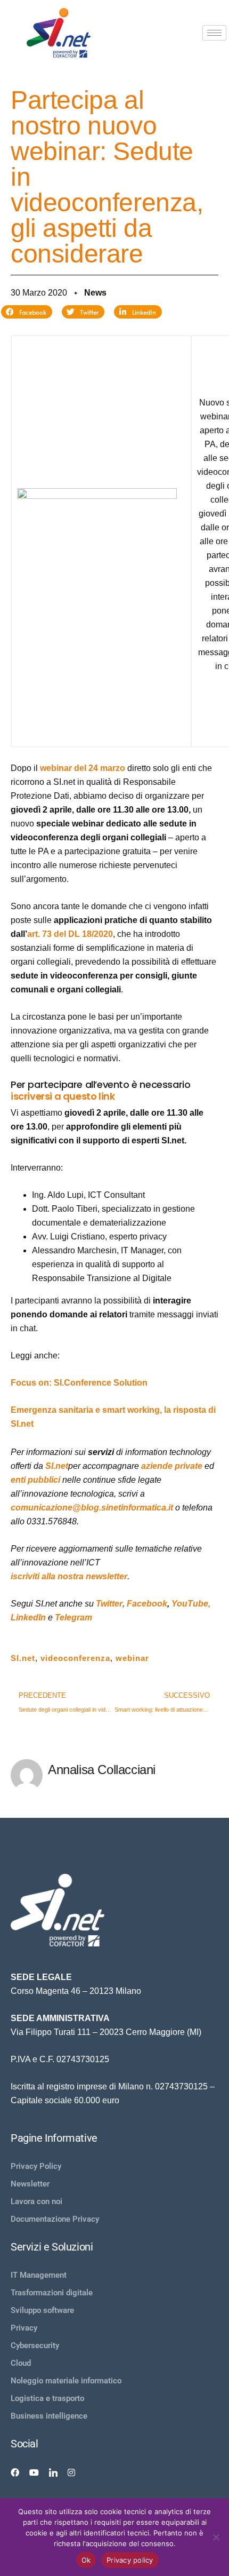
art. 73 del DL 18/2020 (70, 934)
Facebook (147, 1604)
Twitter (109, 1604)
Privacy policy (130, 2560)
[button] (27, 312)
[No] (216, 2537)
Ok (86, 2560)
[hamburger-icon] (214, 33)
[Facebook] (15, 2472)
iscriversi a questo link (63, 1096)
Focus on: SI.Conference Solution (79, 1383)
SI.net (57, 1466)
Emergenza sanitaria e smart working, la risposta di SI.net (113, 1417)
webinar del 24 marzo (83, 768)
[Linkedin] (53, 2472)
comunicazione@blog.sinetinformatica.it (92, 1508)
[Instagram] (71, 2472)
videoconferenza (75, 1658)
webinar (132, 1658)
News (95, 293)
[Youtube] (34, 2472)
